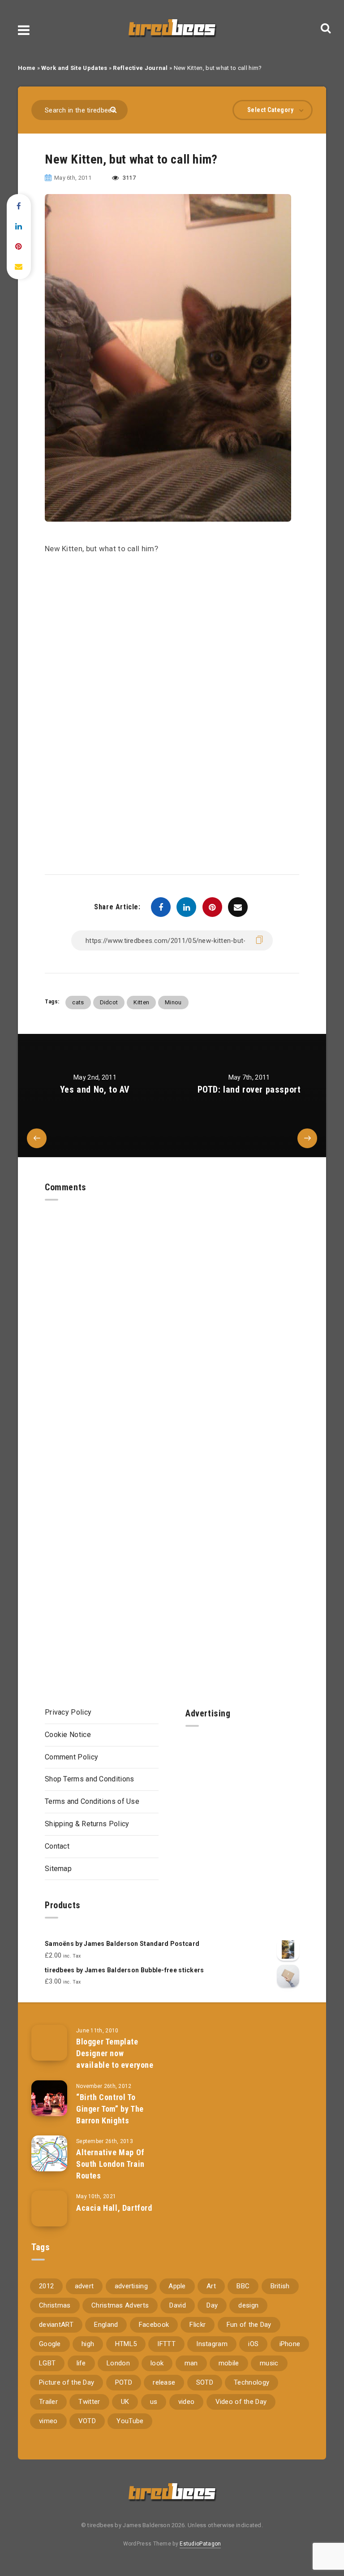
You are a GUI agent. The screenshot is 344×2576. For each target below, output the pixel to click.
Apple (177, 2286)
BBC (243, 2286)
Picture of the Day (67, 2382)
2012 (46, 2286)
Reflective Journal (140, 68)
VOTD (87, 2421)
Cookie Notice (68, 1735)
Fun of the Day (249, 2325)
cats (78, 1002)
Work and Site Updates (74, 68)
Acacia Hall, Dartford (114, 2208)
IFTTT (166, 2344)
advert (84, 2286)
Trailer (48, 2402)
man (191, 2363)
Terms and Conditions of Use (92, 1801)
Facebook (154, 2325)
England (106, 2325)
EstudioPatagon (200, 2544)
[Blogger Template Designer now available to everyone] (49, 2043)
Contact (57, 1846)
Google (50, 2344)
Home (27, 68)
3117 (129, 178)
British (280, 2286)
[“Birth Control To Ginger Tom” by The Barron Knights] (49, 2098)
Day (212, 2305)
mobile (229, 2363)
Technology (252, 2382)
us (154, 2402)
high (88, 2344)
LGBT (47, 2363)
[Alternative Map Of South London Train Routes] (49, 2153)
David (178, 2305)
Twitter (89, 2402)
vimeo (48, 2421)
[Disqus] (172, 1313)
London (118, 2363)
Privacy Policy (68, 1712)
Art (211, 2286)
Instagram (212, 2344)
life (81, 2363)
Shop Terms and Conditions (90, 1779)
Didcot (109, 1002)
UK (125, 2402)
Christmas (55, 2305)
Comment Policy (71, 1757)
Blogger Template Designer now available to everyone (115, 2053)
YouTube (130, 2421)
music (269, 2363)
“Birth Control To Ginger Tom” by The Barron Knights (110, 2109)
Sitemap (58, 1869)
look (157, 2363)
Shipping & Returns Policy (87, 1824)
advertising (131, 2286)
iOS (253, 2344)
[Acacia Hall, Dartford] (49, 2209)
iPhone (290, 2344)
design (248, 2305)
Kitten (141, 1002)
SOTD (205, 2382)
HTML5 (126, 2344)
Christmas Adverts (120, 2305)
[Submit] (114, 109)
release (164, 2382)
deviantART (56, 2325)
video (187, 2402)
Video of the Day (241, 2402)
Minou (173, 1002)
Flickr (198, 2325)
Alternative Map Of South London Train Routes (110, 2164)
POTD (124, 2382)
